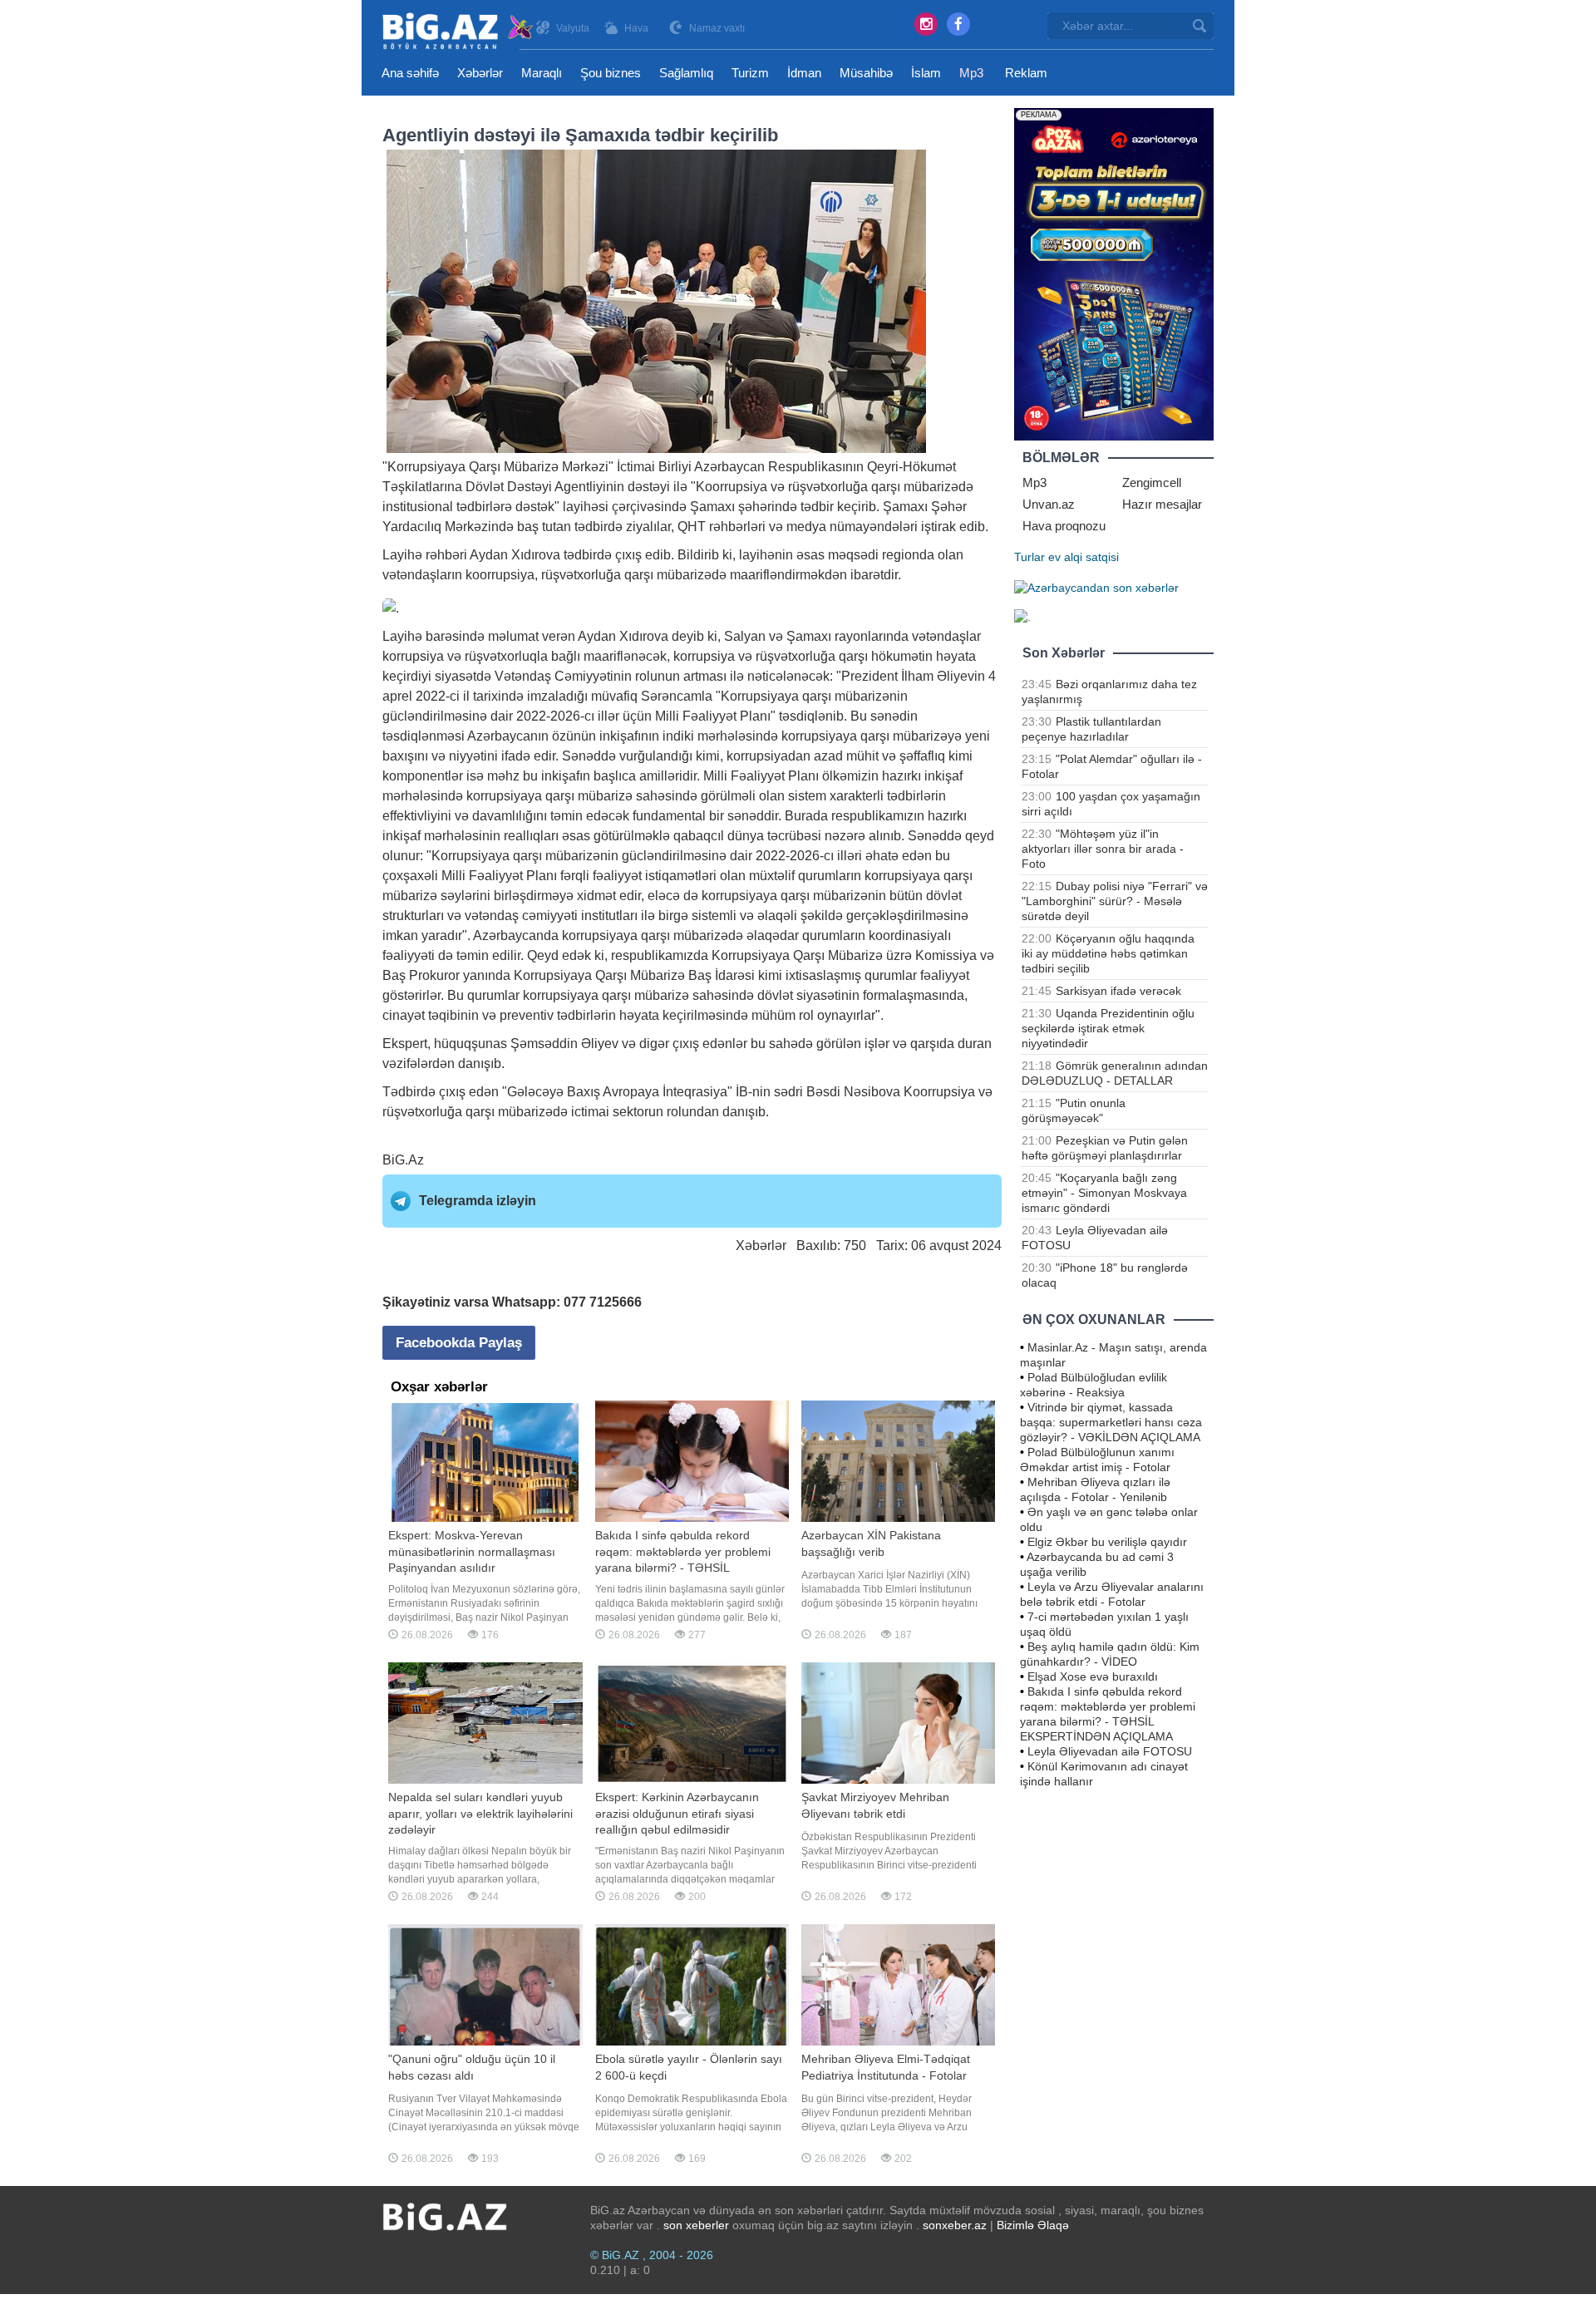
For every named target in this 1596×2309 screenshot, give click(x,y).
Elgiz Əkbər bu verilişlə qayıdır (1107, 1542)
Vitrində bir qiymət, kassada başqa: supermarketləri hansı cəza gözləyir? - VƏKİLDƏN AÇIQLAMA (1111, 1422)
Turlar (1030, 557)
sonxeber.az (955, 2225)
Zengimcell (1152, 482)
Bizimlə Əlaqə (1033, 2225)
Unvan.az (1049, 504)
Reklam (1026, 73)
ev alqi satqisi (1084, 557)
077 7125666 (603, 1302)
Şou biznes (611, 73)
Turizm (750, 73)
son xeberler (696, 2225)
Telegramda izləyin (478, 1201)
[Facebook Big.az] (958, 24)
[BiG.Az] (458, 31)
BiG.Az (403, 1160)
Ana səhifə (410, 73)
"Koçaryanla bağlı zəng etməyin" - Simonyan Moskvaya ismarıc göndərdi (1104, 1193)
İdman (804, 73)
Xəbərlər (480, 73)
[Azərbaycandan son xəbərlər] (1096, 587)
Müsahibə (866, 73)
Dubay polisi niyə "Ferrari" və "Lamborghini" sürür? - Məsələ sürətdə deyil (1115, 901)
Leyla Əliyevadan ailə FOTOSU (1110, 1751)
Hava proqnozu (1064, 526)
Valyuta (573, 28)
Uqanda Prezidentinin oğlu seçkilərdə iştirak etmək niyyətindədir (1108, 1028)
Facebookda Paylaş (459, 1343)
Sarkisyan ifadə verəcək (1118, 991)
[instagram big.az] (926, 24)
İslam (926, 73)
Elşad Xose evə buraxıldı (1093, 1676)
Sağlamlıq (686, 73)
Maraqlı (542, 73)
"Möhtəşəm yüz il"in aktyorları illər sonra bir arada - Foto (1103, 849)
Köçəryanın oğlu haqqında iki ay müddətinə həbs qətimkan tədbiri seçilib (1108, 953)
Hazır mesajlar (1162, 504)
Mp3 (971, 73)
